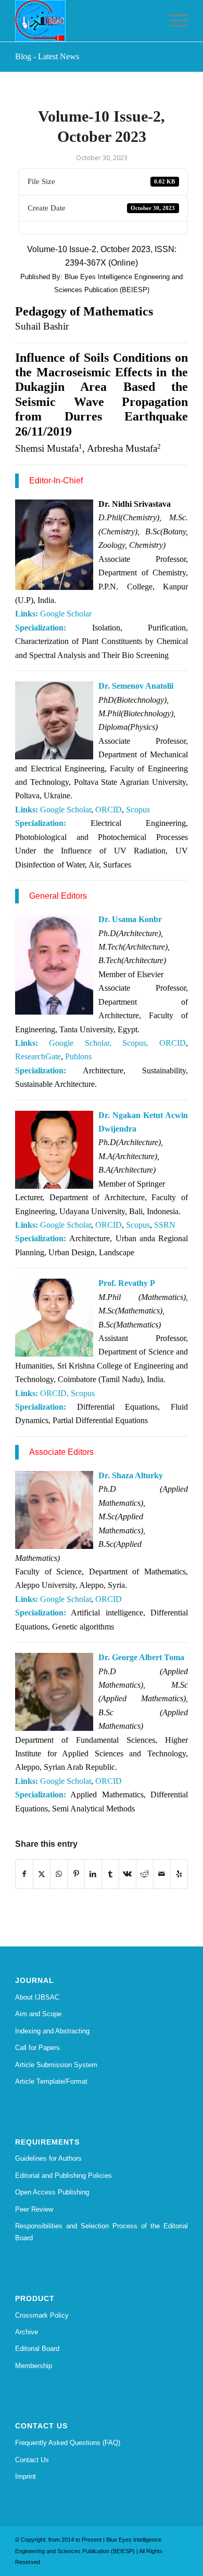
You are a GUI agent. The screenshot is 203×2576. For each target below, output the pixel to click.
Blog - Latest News (47, 56)
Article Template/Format (51, 2081)
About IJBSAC (37, 1997)
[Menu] (174, 21)
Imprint (26, 2476)
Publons (78, 1056)
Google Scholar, (80, 1043)
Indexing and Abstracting (52, 2031)
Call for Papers (37, 2048)
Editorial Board (37, 2349)
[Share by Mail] (162, 1874)
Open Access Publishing (52, 2192)
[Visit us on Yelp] (179, 1874)
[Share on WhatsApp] (59, 1874)
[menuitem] (174, 21)
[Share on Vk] (128, 1874)
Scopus (138, 810)
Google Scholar (66, 614)
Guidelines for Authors (48, 2158)
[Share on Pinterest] (76, 1874)
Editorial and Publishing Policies (64, 2176)
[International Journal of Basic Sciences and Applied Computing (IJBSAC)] (84, 21)
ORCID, (54, 1393)
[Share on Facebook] (24, 1874)
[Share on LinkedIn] (93, 1874)
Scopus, (135, 1043)
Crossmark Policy (42, 2315)
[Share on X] (42, 1874)
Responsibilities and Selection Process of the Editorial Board (102, 2232)
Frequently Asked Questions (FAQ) (68, 2443)
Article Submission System (56, 2065)
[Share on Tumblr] (110, 1874)
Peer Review (34, 2209)
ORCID (109, 810)
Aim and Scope (38, 2014)
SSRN (165, 1225)
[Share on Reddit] (145, 1874)
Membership (34, 2366)
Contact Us (32, 2460)
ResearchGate (38, 1056)
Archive (27, 2332)
